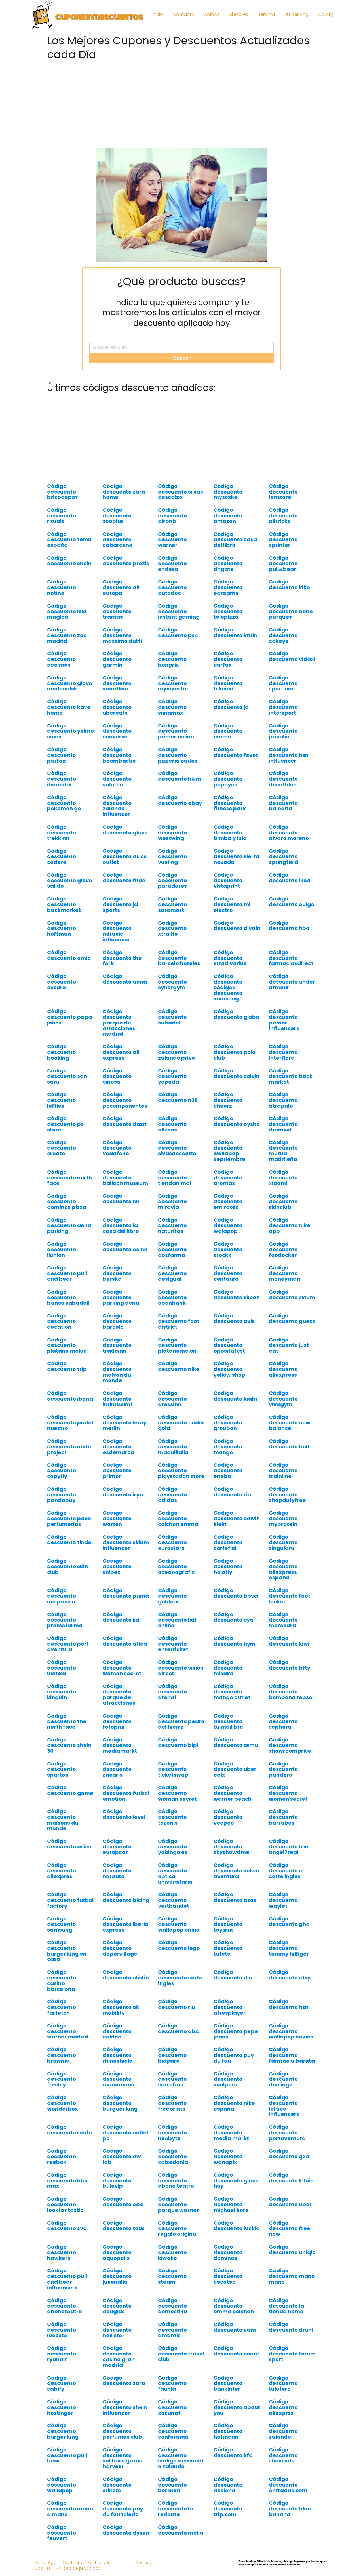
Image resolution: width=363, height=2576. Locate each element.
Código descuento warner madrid (67, 2031)
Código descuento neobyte (172, 2133)
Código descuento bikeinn (228, 683)
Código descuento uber (290, 2202)
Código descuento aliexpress (283, 1369)
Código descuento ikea (290, 878)
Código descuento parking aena (121, 1297)
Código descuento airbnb (172, 516)
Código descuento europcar (117, 1847)
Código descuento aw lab (122, 2156)
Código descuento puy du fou (234, 2055)
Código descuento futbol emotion (126, 1793)
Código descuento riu (177, 2004)
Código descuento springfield (284, 856)
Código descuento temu (236, 1742)
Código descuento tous (124, 2226)
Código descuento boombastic (119, 755)
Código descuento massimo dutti (122, 635)
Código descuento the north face (67, 1721)
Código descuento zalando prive (177, 1052)
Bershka (266, 14)
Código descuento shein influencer (125, 2407)
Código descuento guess (292, 1318)
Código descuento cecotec (228, 2276)
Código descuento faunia (172, 2383)
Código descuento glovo (125, 830)
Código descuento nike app (290, 1226)
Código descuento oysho (237, 1121)
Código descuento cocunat (172, 2407)
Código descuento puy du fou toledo (123, 2509)
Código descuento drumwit (283, 1124)
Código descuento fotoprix (117, 1721)
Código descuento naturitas (172, 1226)
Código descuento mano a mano (70, 2509)
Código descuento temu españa (69, 540)
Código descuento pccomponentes (125, 1100)
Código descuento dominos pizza (67, 1201)
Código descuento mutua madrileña (283, 1151)
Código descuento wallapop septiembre (229, 1151)
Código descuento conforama (173, 2431)
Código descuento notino (62, 587)
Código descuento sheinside (283, 2455)
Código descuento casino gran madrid (119, 2356)
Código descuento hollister (117, 2330)
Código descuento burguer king (120, 2103)
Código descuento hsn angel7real (289, 1847)
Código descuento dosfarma (172, 1249)
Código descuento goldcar (172, 1596)
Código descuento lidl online (177, 1620)
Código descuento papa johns (69, 1017)
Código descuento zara (124, 2381)
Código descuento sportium (283, 683)
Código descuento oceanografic (176, 1566)
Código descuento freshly (62, 2079)
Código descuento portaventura (287, 2133)
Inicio (157, 14)
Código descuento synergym (172, 982)
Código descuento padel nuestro (70, 1423)
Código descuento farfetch (62, 2007)
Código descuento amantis (172, 2330)
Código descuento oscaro (62, 982)
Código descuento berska (117, 1273)
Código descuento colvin (237, 1073)
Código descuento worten (117, 1518)
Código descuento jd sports (120, 904)
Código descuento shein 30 (69, 1745)
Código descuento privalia (283, 731)
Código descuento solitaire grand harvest (123, 2458)
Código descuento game (70, 1790)
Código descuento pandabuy (62, 1495)
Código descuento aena (125, 979)
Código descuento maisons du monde (63, 1820)
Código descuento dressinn (172, 1399)
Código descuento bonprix (172, 659)
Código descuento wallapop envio (179, 1924)
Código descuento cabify (62, 2383)
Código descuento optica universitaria (175, 1873)
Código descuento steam (172, 2276)
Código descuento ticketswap (173, 1769)
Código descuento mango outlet (232, 1692)
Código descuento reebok (62, 2156)
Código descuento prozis (126, 561)
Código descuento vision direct (181, 1668)
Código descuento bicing (126, 1897)
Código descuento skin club (67, 1566)
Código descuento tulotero (283, 2383)
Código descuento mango (228, 1447)
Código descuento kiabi (235, 1396)
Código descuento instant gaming (179, 611)
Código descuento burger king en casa (67, 1951)
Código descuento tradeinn (117, 1345)
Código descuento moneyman (284, 1273)
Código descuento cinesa (117, 1076)
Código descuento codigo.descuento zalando (181, 2458)
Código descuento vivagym (283, 1399)
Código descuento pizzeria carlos (178, 755)
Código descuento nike (179, 1366)
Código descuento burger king (63, 2431)
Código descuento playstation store (181, 1470)
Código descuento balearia (283, 803)
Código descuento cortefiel (228, 1543)
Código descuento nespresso (62, 1596)
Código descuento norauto (117, 1871)
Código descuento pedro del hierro (181, 1721)
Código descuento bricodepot (62, 492)
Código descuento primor (117, 1470)
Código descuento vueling (172, 856)
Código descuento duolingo (283, 2079)
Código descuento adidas (172, 1495)
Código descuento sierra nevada (237, 856)
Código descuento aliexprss (283, 2407)
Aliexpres (239, 14)
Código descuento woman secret (177, 1793)
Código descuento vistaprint (228, 880)
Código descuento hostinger (62, 2407)
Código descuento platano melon (67, 1345)
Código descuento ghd (289, 1921)
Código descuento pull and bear (67, 1273)
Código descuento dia (233, 1975)
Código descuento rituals (62, 516)
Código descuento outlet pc (126, 2133)
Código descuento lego (179, 1945)
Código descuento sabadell (172, 1017)
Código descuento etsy (290, 1975)
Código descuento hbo (289, 926)
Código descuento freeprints (172, 2103)
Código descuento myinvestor (173, 683)
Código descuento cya (234, 1617)
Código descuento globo (236, 1014)
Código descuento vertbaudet (174, 1900)
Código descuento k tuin (291, 2178)
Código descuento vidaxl (292, 656)
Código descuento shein (69, 561)
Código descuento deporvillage (120, 1948)
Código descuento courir (237, 2351)
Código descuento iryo (123, 1492)
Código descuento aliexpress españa (283, 1569)
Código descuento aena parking (69, 1226)
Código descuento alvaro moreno (289, 833)
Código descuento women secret (122, 1668)
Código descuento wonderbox (63, 2103)
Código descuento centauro (228, 1273)
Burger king (296, 14)
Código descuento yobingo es (173, 1847)
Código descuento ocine (125, 1247)
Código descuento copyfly (62, 1470)
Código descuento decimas (62, 659)
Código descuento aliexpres (62, 1871)
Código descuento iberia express (126, 1924)
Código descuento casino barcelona (62, 1980)
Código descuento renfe (69, 2130)
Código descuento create (62, 1148)
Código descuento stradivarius (230, 958)
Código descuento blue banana (290, 2509)
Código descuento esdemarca (118, 1447)
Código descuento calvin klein (237, 1518)
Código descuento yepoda (172, 1076)
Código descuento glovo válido (70, 880)
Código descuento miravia (172, 1201)
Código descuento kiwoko (172, 2252)
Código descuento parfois (62, 755)
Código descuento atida (125, 1641)
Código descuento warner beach (233, 1793)
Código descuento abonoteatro (65, 2306)
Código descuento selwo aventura (236, 1871)
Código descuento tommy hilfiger (289, 1948)
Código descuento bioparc (172, 2055)
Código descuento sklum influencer (126, 1543)
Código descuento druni (291, 2327)
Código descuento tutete (228, 1948)
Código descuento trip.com (228, 2509)
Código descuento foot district (179, 1321)
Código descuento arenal (172, 1692)
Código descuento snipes (117, 1566)
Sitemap (144, 2562)
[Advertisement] (181, 103)
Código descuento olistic (126, 1975)
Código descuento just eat (289, 1345)
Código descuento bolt (289, 1444)
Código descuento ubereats (117, 707)
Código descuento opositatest (229, 1345)
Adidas (212, 14)
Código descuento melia (181, 2530)
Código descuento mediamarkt (120, 1745)
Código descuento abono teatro (176, 2181)
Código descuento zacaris (117, 1769)
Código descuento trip (67, 1366)
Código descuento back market (291, 1076)
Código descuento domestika (173, 2306)
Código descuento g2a (289, 2154)
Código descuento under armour (292, 982)
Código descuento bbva (236, 1593)
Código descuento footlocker (283, 1249)
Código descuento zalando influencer (117, 806)
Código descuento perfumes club (122, 2431)
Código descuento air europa (121, 587)
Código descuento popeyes (228, 779)
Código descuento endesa (172, 563)
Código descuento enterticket (173, 1644)
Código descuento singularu (283, 1543)
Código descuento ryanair (62, 2354)
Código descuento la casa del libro (121, 1226)
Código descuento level (124, 1814)
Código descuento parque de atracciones (119, 1695)
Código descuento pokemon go (64, 803)
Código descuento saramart (172, 904)
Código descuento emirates (228, 1201)
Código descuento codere (62, 856)
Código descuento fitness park (230, 803)
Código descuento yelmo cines (70, 731)
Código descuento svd (67, 2226)
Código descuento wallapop (62, 2485)
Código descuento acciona (228, 2485)
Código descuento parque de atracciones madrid (119, 1023)
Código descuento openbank (172, 1297)
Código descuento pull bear (67, 2455)
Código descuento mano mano (292, 2276)
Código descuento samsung (62, 1924)
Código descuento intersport (283, 707)
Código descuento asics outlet (125, 856)
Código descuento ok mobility (121, 2007)
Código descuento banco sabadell (68, 1297)
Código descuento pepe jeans (236, 2031)
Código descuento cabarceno (118, 540)
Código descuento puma (126, 1593)
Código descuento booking (62, 1052)
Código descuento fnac (124, 878)
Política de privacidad (79, 2568)
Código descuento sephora (283, 1721)
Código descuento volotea (117, 779)
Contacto (184, 14)
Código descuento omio (69, 955)
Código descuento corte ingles (180, 1978)
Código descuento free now (290, 2228)
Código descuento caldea (117, 2031)
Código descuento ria (232, 1492)
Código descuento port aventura (68, 1644)
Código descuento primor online (176, 731)
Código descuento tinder (70, 1540)
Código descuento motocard (283, 1620)
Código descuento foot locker (290, 1596)
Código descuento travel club (181, 2354)
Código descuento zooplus (117, 516)
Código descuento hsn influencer (289, 755)
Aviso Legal (46, 2562)
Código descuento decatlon (62, 1321)
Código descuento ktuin (235, 632)
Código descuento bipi (178, 1742)
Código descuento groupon (228, 1423)
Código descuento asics (69, 1844)
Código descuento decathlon (283, 779)
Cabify (326, 14)
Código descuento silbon (237, 1295)
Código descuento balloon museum (125, 1178)
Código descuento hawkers (62, 2252)
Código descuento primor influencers (284, 1020)
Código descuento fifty (290, 1665)
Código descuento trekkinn (62, 833)
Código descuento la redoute (176, 2509)
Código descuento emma (228, 731)
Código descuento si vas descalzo (181, 492)
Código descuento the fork (122, 958)
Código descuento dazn (124, 1121)
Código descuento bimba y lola (230, 833)
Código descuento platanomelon (177, 1345)
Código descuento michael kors (231, 2204)
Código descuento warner (172, 540)
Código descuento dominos (228, 2252)
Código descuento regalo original (178, 2228)
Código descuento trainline (283, 1470)
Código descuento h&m (180, 776)
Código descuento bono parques (291, 611)
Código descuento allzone (172, 1124)
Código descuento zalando (283, 2431)
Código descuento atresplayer (230, 2007)
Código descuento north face (69, 1178)
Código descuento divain (237, 926)
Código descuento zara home (124, 492)
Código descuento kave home (69, 707)
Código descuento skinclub (283, 1201)
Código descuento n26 (178, 1097)
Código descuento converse (117, 731)
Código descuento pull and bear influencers (67, 2279)
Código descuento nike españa (234, 2103)
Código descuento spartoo (62, 1769)
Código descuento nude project (69, 1447)
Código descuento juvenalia (117, 2276)
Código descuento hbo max (67, 2181)
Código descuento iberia (70, 1396)
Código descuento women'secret (288, 1793)
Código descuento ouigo (292, 901)
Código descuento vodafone (117, 1148)
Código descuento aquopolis (117, 2252)
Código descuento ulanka (62, 1668)
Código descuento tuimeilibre (228, 1721)
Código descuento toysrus (228, 1924)
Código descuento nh (121, 1199)
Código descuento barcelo (117, 1321)
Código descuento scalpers (228, 2079)
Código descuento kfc (233, 2452)
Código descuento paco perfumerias (69, 1518)
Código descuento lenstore (283, 492)
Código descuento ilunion (62, 1249)
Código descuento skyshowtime (231, 1847)
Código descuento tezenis (172, 1817)
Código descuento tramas (117, 611)
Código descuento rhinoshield (118, 2055)
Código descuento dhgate (228, 563)
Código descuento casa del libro (235, 540)
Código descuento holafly (228, 1566)
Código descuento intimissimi (117, 1399)
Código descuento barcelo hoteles (179, 958)
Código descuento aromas (228, 1178)
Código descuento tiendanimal (175, 1178)
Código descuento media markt (231, 2133)
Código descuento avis (234, 1318)
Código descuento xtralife (172, 928)
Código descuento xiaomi (283, 1178)
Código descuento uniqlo (292, 2249)
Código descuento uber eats (235, 1769)
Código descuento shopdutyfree (287, 1495)
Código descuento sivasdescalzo (177, 1148)
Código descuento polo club (235, 1052)
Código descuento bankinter (228, 2383)
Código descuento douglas (117, 2306)
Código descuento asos (235, 1897)
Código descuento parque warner (178, 2204)
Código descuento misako (228, 1668)
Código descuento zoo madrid (67, 635)
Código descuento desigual (172, 1273)
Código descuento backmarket (64, 904)
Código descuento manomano (119, 2079)
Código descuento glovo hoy (236, 2181)
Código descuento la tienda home (286, 2306)
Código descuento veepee (228, 1817)
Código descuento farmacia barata (292, 2055)
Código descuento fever (236, 752)
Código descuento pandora (283, 1769)
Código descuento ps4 (178, 632)
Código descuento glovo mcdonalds (70, 683)
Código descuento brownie (62, 2055)
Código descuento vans (235, 2327)
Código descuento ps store (65, 1124)
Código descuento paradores (172, 880)
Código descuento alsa (179, 2028)
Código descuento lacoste (62, 2330)
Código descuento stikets (117, 2485)
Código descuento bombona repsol (291, 1692)
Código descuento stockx (228, 1249)
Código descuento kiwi (289, 1641)
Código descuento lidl (122, 1617)
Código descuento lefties (62, 1100)
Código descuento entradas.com (288, 2485)
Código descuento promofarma (65, 1620)
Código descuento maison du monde (117, 1372)
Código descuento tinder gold (181, 1423)
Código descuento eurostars (172, 1543)
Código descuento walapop (228, 1226)
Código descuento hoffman (62, 928)
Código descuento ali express (121, 1052)
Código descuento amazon (228, 516)
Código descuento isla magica (67, 611)
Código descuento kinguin (62, 1692)
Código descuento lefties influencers (284, 2106)
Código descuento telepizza (228, 611)
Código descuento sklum (292, 1295)
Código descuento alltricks (283, 516)
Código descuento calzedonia (173, 2156)
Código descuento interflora (283, 1052)
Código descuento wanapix (228, 2156)
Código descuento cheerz (228, 1100)
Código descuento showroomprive (290, 1745)
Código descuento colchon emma (178, 1518)
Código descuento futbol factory (70, 1900)
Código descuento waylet (283, 1900)
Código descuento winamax (172, 707)
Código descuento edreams (228, 587)
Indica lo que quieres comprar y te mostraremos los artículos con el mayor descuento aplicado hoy (181, 313)
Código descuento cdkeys (283, 635)
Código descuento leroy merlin (124, 1423)
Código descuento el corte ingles (286, 1871)
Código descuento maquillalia (173, 1447)
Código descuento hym (235, 1641)
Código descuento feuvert (62, 2533)
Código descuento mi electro (232, 904)
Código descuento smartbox (117, 683)
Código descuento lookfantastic (65, 2204)
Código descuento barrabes (283, 1817)
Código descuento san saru (67, 1076)
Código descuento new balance (290, 1423)
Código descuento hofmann (228, 2431)
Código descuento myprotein (283, 1518)
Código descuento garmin (117, 659)
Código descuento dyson (126, 2530)
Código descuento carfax (228, 659)
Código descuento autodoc (172, 587)
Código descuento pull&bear (283, 563)
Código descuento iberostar (62, 779)
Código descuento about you (237, 2407)
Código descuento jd (231, 704)
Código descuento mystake (228, 492)
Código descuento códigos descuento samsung (228, 987)
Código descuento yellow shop (229, 1369)
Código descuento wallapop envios (291, 2031)
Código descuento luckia (237, 2226)
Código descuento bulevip (117, 2181)
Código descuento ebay (180, 800)
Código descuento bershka (172, 2485)
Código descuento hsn (289, 2004)
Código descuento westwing (172, 833)
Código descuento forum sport (292, 2354)
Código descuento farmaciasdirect (291, 958)
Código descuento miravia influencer (117, 931)
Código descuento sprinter (283, 540)
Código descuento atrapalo (283, 1100)
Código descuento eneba (228, 1470)
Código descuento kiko (289, 584)
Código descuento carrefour (172, 2079)
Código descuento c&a (123, 2202)
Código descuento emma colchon (234, 2306)
